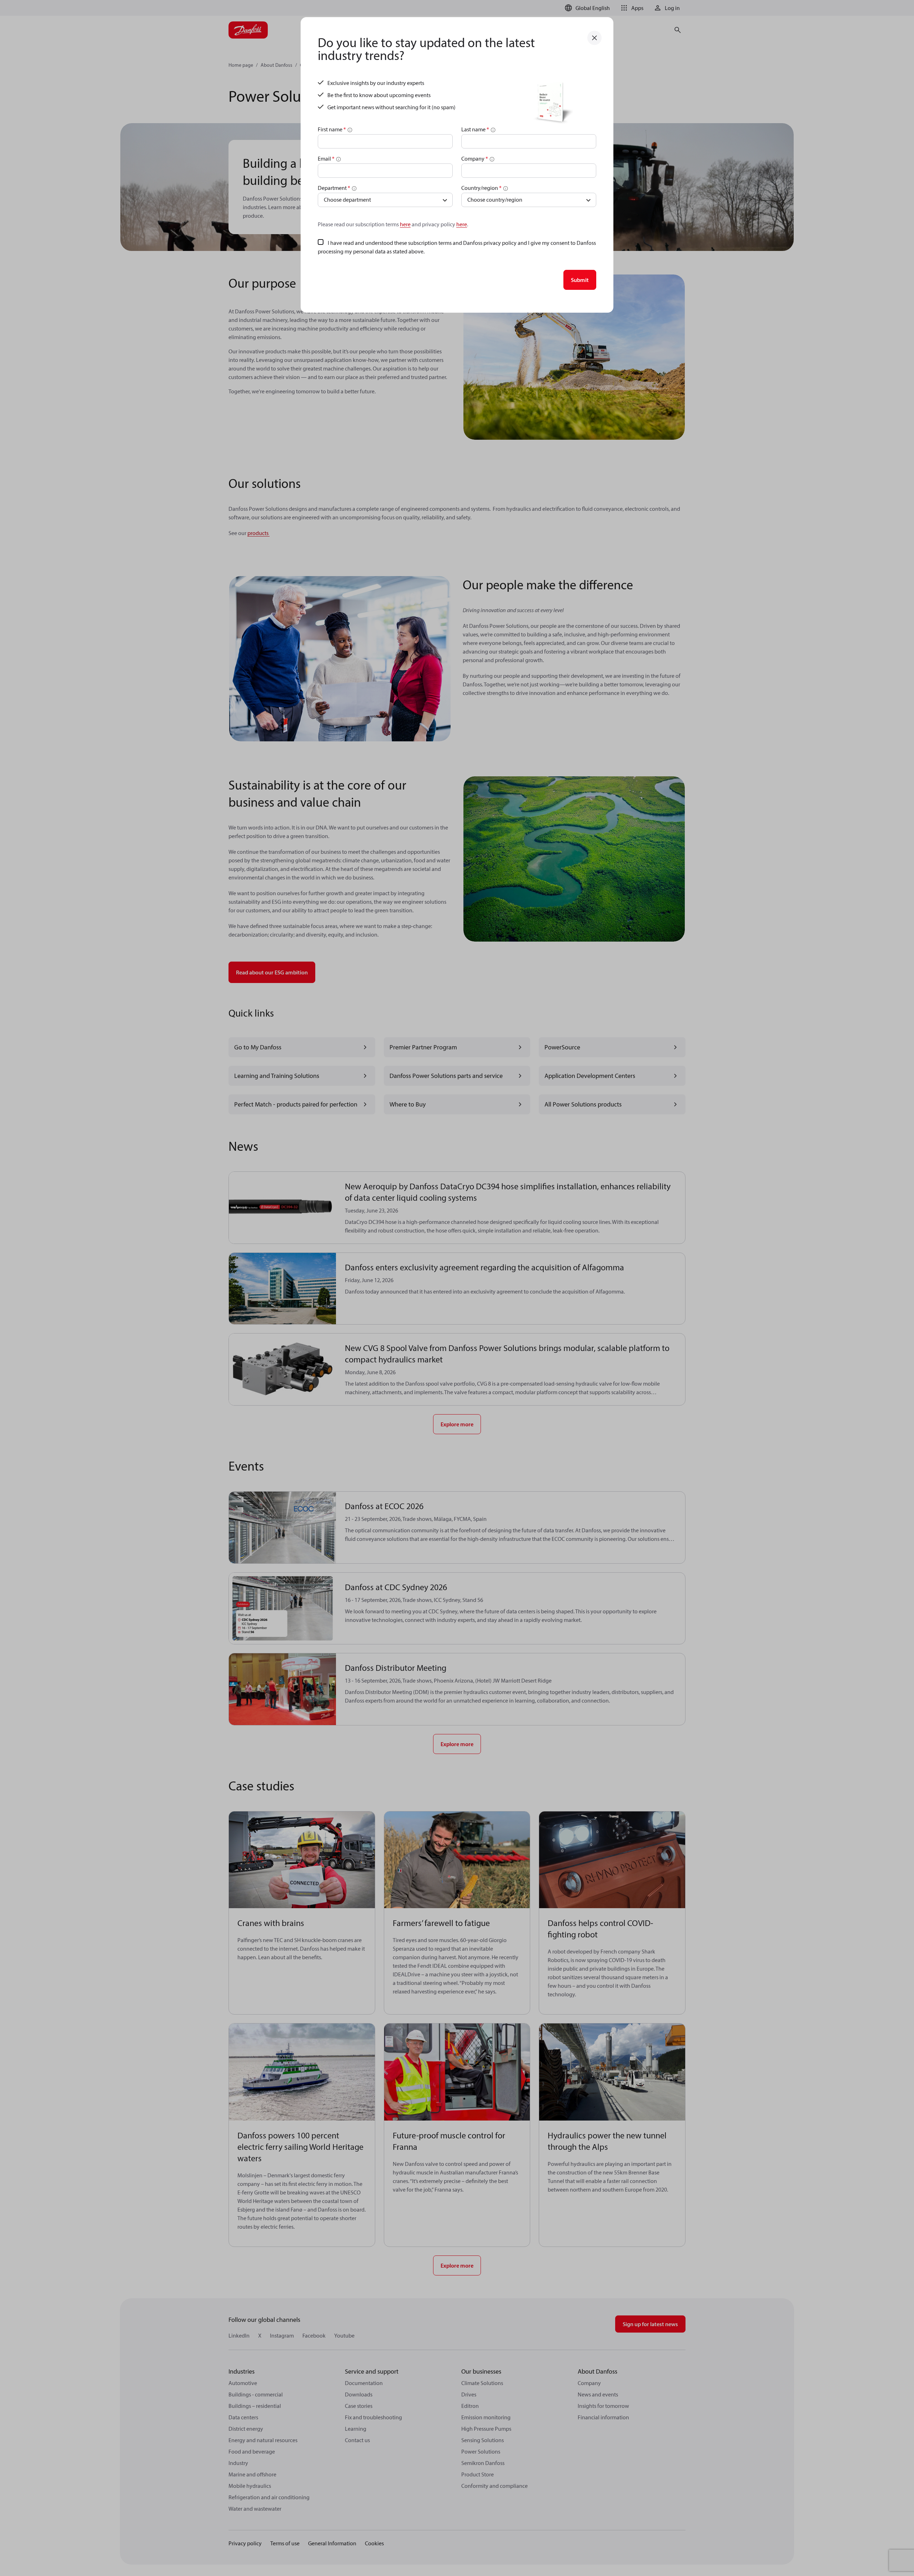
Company (475, 158)
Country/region (481, 188)
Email (326, 158)
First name (332, 129)
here (405, 224)
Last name (475, 129)
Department (334, 188)
